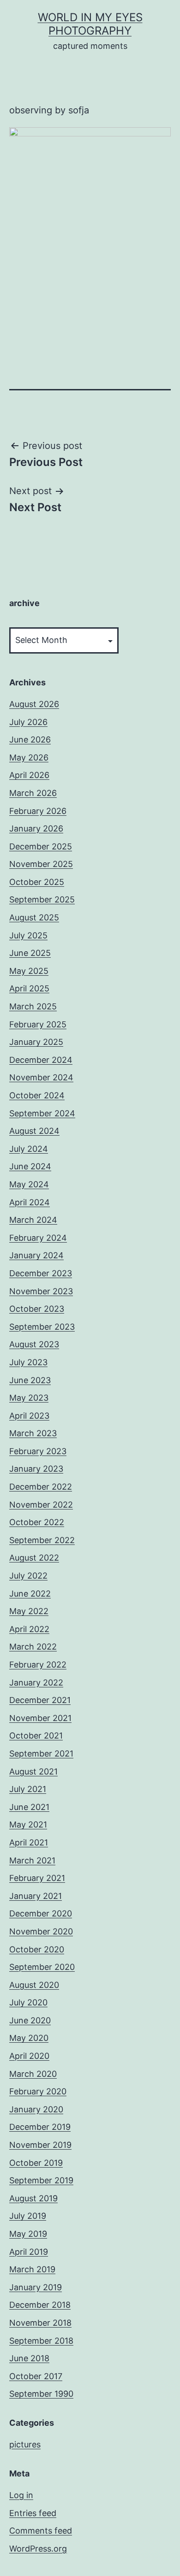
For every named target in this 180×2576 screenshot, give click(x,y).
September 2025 (42, 899)
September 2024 (42, 1113)
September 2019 (41, 2180)
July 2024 (29, 1149)
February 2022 (38, 1665)
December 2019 (40, 2127)
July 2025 (28, 935)
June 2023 (30, 1380)
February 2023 (38, 1451)
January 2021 (36, 1896)
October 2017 (36, 2376)
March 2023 (33, 1433)
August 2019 (33, 2198)
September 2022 (42, 1540)
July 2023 (28, 1362)
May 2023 (29, 1398)
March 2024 (33, 1220)
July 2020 (28, 2002)
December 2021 (40, 1700)
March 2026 (33, 793)
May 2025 (29, 971)
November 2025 (41, 864)
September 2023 (42, 1327)
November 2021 (40, 1718)
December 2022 (41, 1487)
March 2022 (33, 1647)
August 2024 (34, 1131)
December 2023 (41, 1273)
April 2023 (29, 1416)
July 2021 (28, 1789)
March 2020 (33, 2074)
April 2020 (29, 2056)
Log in (21, 2495)
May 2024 (29, 1184)
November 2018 (40, 2323)
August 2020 (34, 1985)
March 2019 (32, 2269)
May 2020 (29, 2038)
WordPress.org (38, 2549)
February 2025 (38, 1024)
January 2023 (36, 1469)
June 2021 (29, 1807)
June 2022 (30, 1594)
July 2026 (28, 722)
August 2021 (33, 1771)
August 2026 (34, 704)
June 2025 (30, 953)
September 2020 (42, 1967)
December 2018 (40, 2305)
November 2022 (41, 1505)
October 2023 (37, 1309)
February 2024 (38, 1238)
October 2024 (37, 1095)
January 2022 (36, 1683)
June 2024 (30, 1166)
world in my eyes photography (90, 24)
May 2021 (28, 1824)
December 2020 (41, 1913)
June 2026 (30, 740)
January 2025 (36, 1042)
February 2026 (38, 811)
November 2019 (40, 2145)
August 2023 (34, 1344)
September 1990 (41, 2394)
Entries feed (33, 2513)
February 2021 (37, 1878)
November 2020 (41, 1931)
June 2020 (30, 2020)
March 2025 (33, 1006)
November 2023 (41, 1291)
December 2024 (41, 1060)
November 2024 (41, 1077)
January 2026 (36, 828)
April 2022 (29, 1629)
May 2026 (29, 757)
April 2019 (29, 2252)
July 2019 (28, 2216)
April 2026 (29, 775)
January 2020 (36, 2109)
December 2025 (41, 846)
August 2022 (34, 1558)
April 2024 (30, 1202)
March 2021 (32, 1860)
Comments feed (41, 2531)
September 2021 (41, 1754)
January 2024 (36, 1255)
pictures (25, 2444)
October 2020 (37, 1949)
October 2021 (36, 1736)
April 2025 (29, 988)
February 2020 (38, 2091)
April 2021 (29, 1842)
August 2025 (34, 917)
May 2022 (29, 1611)
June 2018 (29, 2358)
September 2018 (41, 2341)
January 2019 (36, 2287)
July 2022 (28, 1576)
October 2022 (37, 1522)
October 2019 (36, 2163)
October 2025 (37, 882)
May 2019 (28, 2234)
